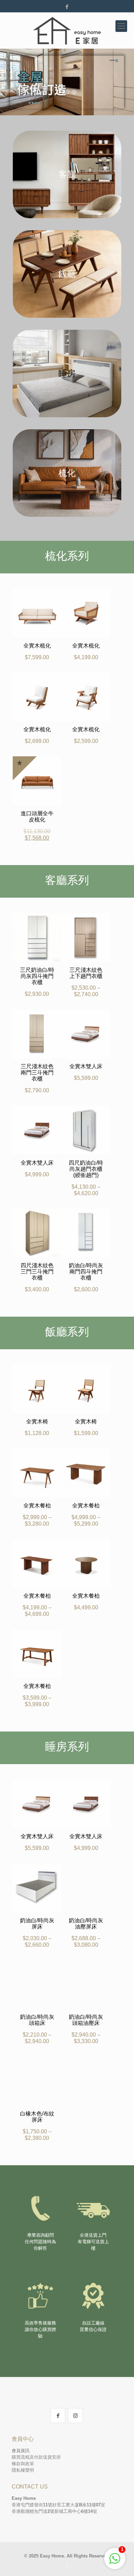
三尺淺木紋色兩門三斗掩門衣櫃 (37, 1073)
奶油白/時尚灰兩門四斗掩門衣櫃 (86, 1272)
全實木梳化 (37, 646)
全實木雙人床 (86, 1066)
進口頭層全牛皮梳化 (37, 817)
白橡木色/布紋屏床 (37, 2117)
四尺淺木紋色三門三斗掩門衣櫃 (37, 1272)
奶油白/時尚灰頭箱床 (37, 2020)
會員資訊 (21, 2451)
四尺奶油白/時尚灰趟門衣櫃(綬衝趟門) (86, 1169)
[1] (115, 2562)
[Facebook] (67, 7)
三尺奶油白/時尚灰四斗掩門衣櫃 (37, 976)
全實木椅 (37, 1421)
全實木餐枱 (37, 1506)
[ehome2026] (67, 30)
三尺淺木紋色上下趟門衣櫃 (86, 973)
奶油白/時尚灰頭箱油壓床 (86, 2020)
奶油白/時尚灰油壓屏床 (86, 1924)
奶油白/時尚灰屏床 (37, 1924)
